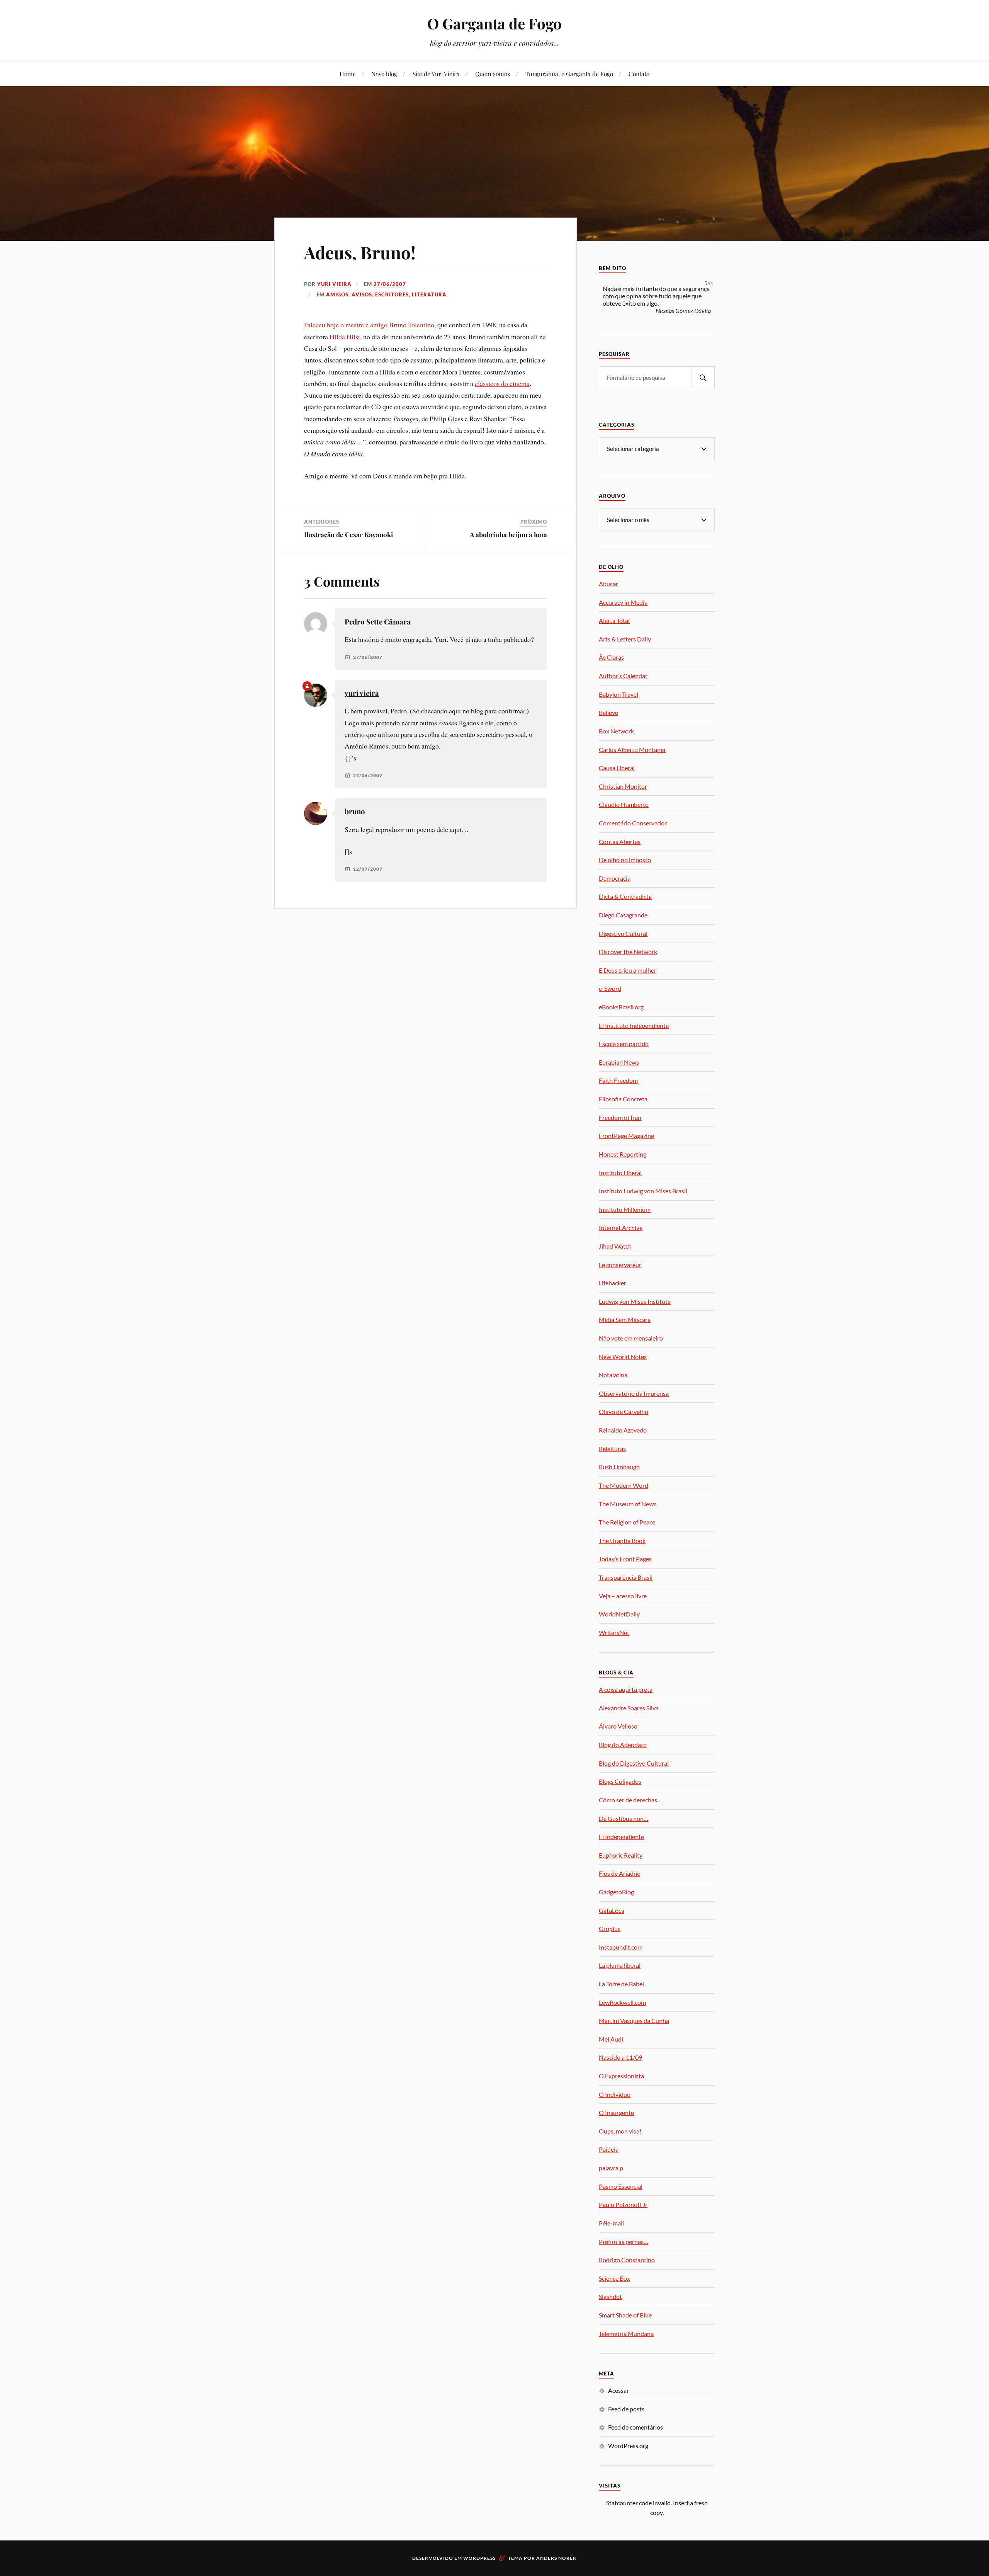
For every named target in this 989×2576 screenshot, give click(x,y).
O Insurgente (616, 2112)
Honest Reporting (623, 1154)
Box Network (616, 731)
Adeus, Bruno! (360, 252)
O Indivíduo (615, 2094)
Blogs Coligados (620, 1781)
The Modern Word (624, 1485)
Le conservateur (620, 1265)
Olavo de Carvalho (624, 1411)
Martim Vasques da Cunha (634, 2020)
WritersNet (614, 1633)
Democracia (615, 878)
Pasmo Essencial (621, 2186)
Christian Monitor (623, 786)
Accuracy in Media (623, 602)
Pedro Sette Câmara (378, 622)
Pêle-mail (611, 2223)
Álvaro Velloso (618, 1726)
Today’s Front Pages (625, 1559)
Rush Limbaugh (619, 1467)
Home (348, 74)
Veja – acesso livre (623, 1596)
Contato (639, 74)
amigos (337, 294)
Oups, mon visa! (620, 2131)
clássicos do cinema (502, 383)
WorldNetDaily (619, 1614)
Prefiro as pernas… (624, 2242)
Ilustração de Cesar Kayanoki (348, 534)
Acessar (619, 2390)
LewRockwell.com (622, 2002)
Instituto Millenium (625, 1209)
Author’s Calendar (623, 676)
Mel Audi (611, 2039)
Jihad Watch (615, 1246)
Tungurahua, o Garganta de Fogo (569, 74)
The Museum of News (628, 1504)
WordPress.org (628, 2446)
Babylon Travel (619, 694)
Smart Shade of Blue (625, 2315)
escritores (392, 294)
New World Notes (623, 1357)
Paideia (609, 2149)
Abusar (608, 584)
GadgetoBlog (616, 1892)
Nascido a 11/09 (620, 2057)
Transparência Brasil (626, 1577)
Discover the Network (628, 952)
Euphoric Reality (621, 1855)
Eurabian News (619, 1062)
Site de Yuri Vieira (436, 74)
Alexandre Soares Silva (629, 1708)
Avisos (362, 294)
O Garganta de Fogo (494, 23)
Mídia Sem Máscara (625, 1319)
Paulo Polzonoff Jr (623, 2204)
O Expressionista (621, 2076)
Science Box (614, 2278)
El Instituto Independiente (634, 1025)
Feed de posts (626, 2409)
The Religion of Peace (627, 1522)
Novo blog (384, 74)
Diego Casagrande (623, 915)
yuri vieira (334, 284)
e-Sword (610, 988)
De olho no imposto (625, 860)
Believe (608, 712)
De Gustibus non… (624, 1818)
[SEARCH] (703, 378)
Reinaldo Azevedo (623, 1430)
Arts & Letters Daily (625, 639)
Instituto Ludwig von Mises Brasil (643, 1191)
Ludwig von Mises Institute (635, 1301)
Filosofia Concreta (623, 1099)
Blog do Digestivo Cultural (634, 1763)
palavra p (611, 2168)
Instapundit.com (621, 1947)
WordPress (479, 2558)
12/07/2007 (368, 869)
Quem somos (493, 74)
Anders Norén (557, 2558)
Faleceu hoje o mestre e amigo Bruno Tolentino (369, 325)
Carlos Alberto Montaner (632, 749)
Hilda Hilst (345, 337)
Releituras (612, 1449)
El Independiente (621, 1837)
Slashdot (610, 2296)
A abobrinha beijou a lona (508, 534)
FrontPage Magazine (626, 1136)
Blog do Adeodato (623, 1745)
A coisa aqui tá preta (626, 1689)
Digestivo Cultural (623, 933)
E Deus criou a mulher (628, 970)
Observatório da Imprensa (634, 1393)
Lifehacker (613, 1283)
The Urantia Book (622, 1541)
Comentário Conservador (633, 823)
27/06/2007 (390, 284)
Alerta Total (614, 620)
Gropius (610, 1929)
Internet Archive (621, 1228)
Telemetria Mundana (626, 2334)
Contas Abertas (620, 841)
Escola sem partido (624, 1044)
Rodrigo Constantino (627, 2260)
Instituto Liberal (620, 1173)
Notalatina (613, 1375)
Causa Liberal (617, 768)
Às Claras (611, 657)
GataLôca (612, 1910)
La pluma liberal (620, 1965)
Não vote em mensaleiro (631, 1338)
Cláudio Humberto (624, 804)
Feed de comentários (636, 2427)
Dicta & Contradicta (625, 896)
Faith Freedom (618, 1080)
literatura (429, 294)
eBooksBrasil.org (621, 1007)
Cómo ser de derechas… (630, 1800)
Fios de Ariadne (619, 1873)
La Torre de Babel (621, 1984)
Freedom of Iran (620, 1117)
